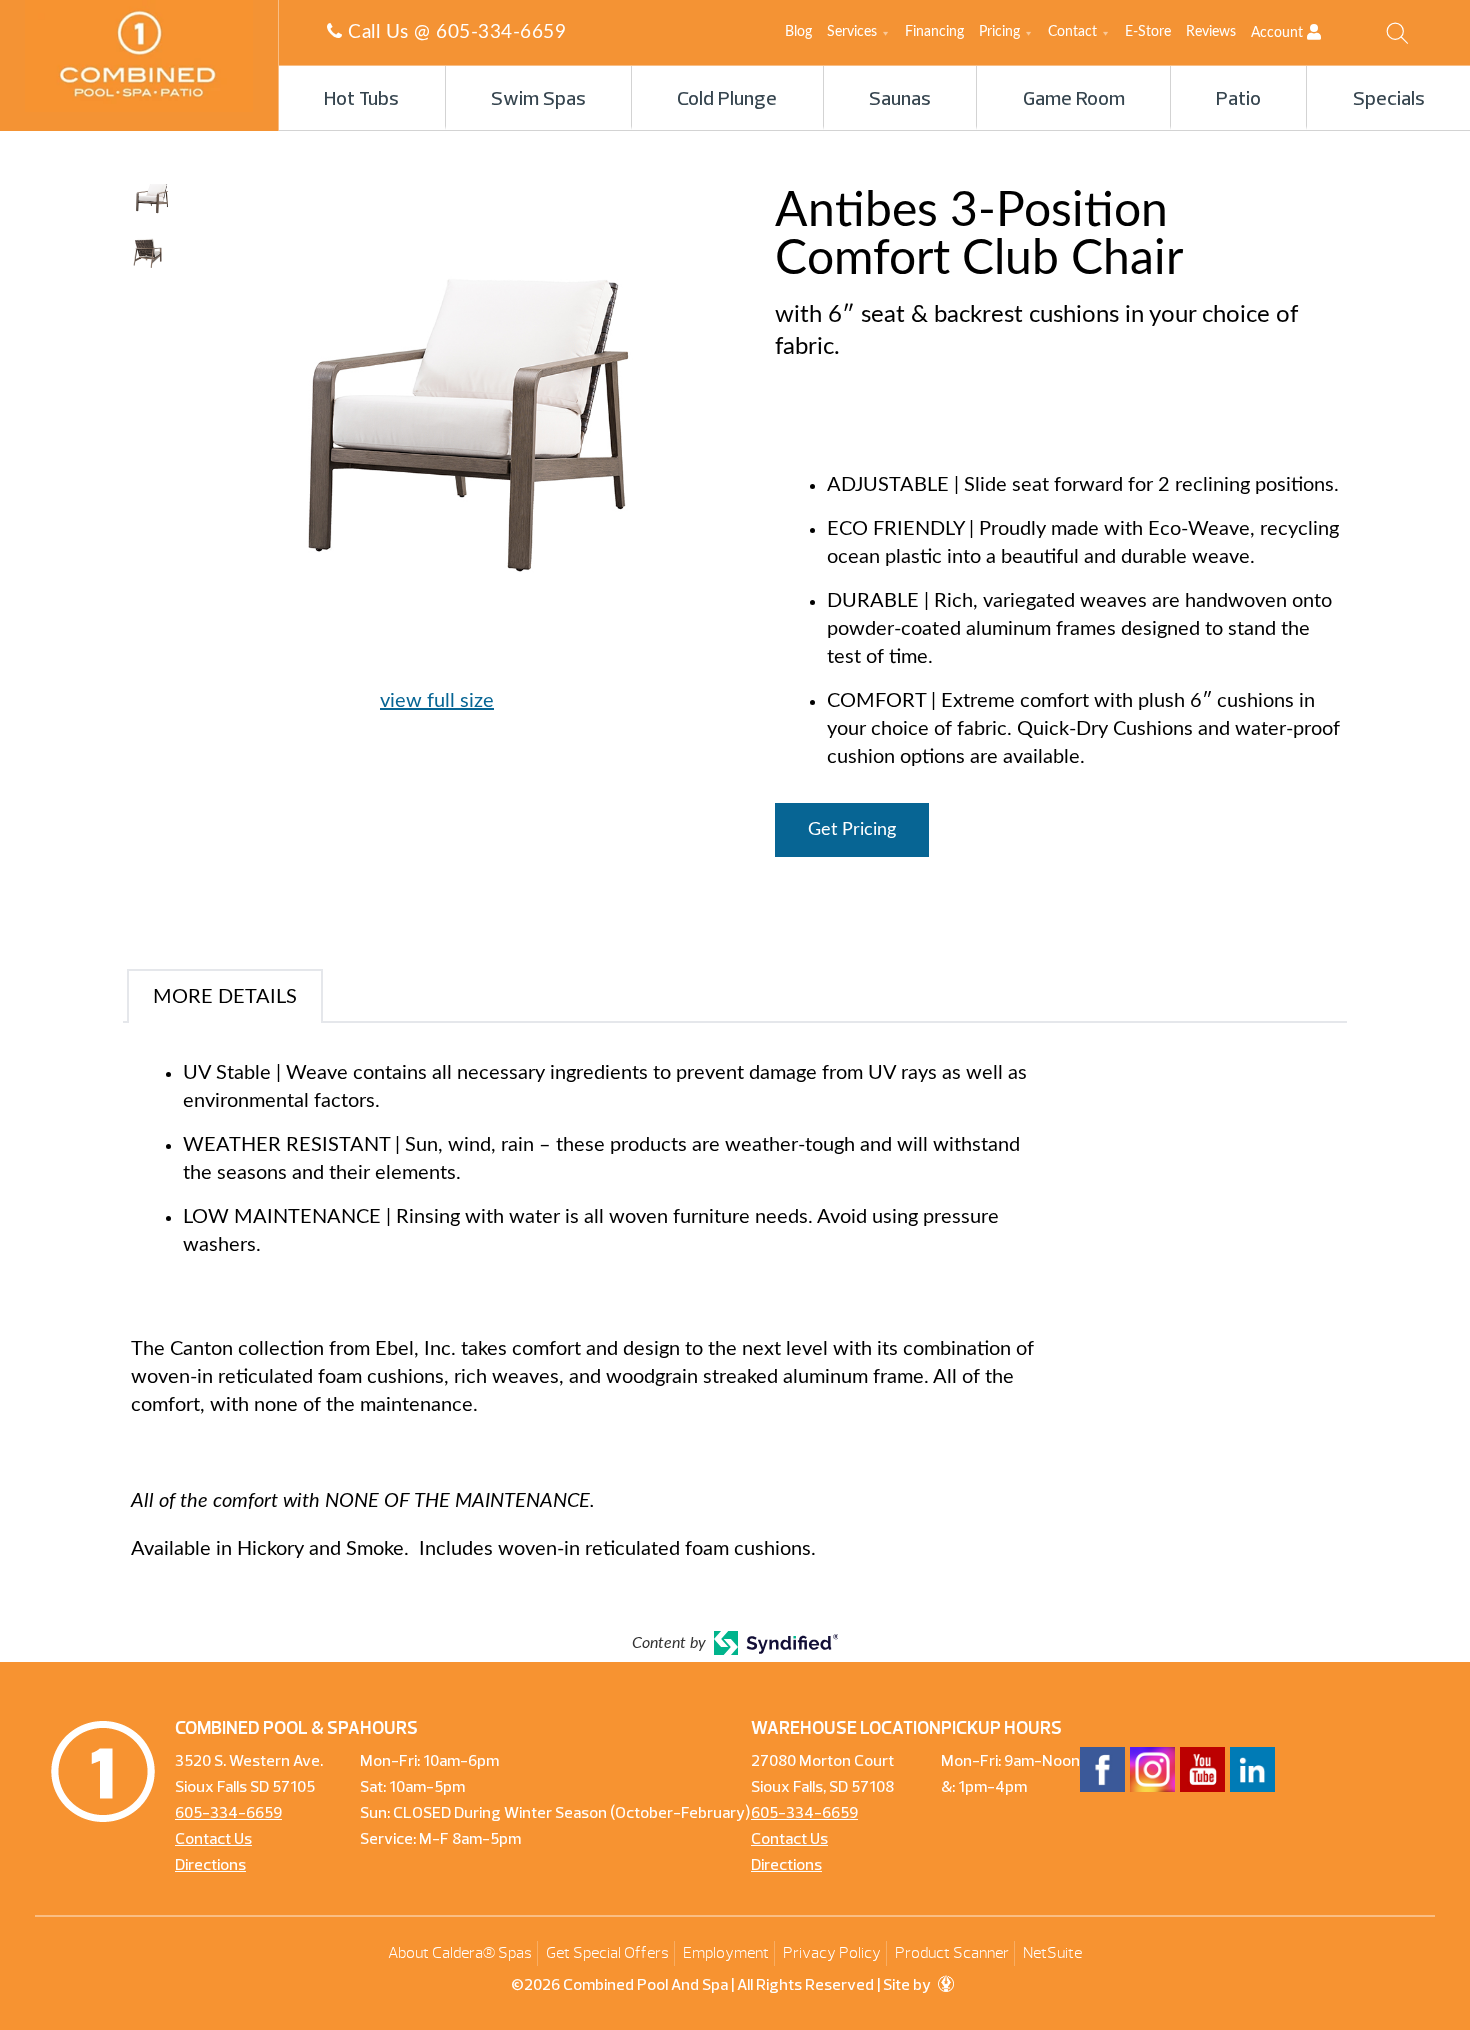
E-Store (1148, 32)
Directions (210, 1866)
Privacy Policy (832, 1953)
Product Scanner (952, 1953)
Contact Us (213, 1840)
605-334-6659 (501, 32)
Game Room (1074, 100)
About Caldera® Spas (460, 1953)
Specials (1389, 100)
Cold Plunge (727, 100)
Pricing (999, 32)
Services (852, 32)
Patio (1238, 100)
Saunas (900, 100)
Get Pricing (852, 830)
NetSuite (1052, 1953)
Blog (798, 32)
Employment (726, 1953)
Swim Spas (538, 100)
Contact (1072, 32)
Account (1279, 33)
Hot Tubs (361, 100)
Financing (934, 32)
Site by (908, 1986)
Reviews (1211, 32)
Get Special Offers (607, 1953)
